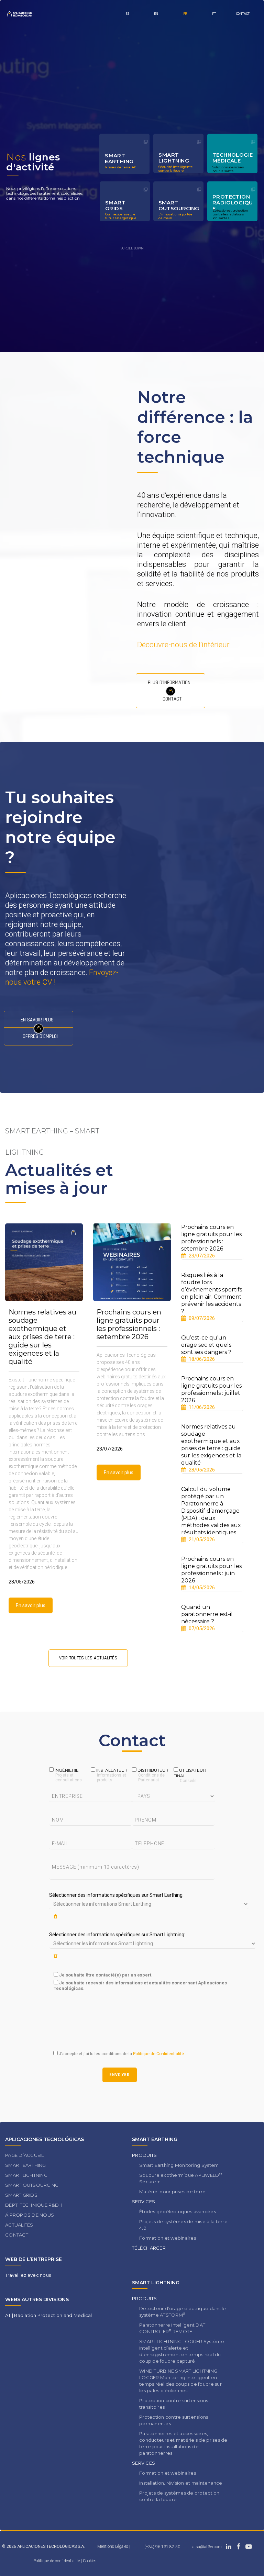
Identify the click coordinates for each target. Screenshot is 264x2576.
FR (185, 14)
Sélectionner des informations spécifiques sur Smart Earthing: (116, 1895)
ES (127, 14)
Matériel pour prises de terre (173, 2192)
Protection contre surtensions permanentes (174, 2420)
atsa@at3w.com (207, 2547)
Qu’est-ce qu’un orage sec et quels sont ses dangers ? (206, 1345)
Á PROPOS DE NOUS (30, 2215)
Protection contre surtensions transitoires (174, 2404)
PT (214, 14)
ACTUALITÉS (19, 2225)
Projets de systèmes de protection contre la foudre (179, 2496)
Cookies (90, 2561)
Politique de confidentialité (57, 2561)
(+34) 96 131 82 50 (162, 2547)
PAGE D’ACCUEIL (25, 2155)
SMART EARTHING (26, 2165)
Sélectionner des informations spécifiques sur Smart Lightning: (117, 1935)
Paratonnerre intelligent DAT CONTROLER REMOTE (172, 2328)
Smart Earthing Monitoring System (179, 2165)
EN (156, 14)
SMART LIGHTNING (26, 2175)
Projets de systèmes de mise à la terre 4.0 (183, 2225)
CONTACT (243, 14)
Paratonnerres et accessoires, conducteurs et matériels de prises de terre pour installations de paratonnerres (183, 2443)
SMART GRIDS (21, 2195)
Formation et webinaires (168, 2238)
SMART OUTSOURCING (32, 2185)
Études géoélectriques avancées (178, 2211)
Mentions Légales (113, 2546)
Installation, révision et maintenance (181, 2483)
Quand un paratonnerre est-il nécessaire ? (207, 1614)
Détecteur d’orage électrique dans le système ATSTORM (183, 2312)
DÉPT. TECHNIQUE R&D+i (34, 2205)
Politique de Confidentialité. (158, 2054)
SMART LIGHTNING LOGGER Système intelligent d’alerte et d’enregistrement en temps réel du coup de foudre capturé (182, 2351)
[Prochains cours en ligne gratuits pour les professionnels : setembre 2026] (132, 1262)
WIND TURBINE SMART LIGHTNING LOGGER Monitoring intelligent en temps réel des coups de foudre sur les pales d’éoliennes (180, 2381)
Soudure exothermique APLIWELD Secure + (180, 2178)
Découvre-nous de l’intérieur (183, 645)
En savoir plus (31, 1605)
